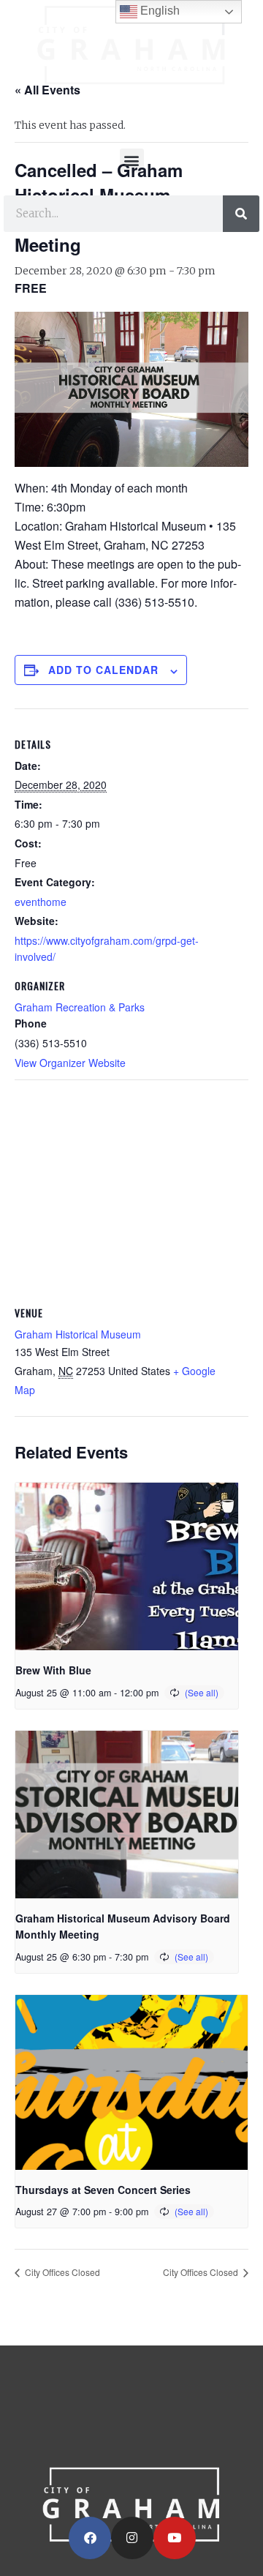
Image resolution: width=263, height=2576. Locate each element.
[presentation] (127, 1566)
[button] (132, 161)
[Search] (241, 214)
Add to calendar (103, 670)
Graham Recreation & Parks (80, 1007)
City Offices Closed (61, 2272)
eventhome (41, 902)
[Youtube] (175, 2538)
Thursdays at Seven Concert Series (103, 2190)
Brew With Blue (53, 1670)
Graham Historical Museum (78, 1334)
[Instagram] (132, 2538)
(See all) (202, 1692)
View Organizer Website (70, 1063)
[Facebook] (90, 2538)
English (159, 11)
